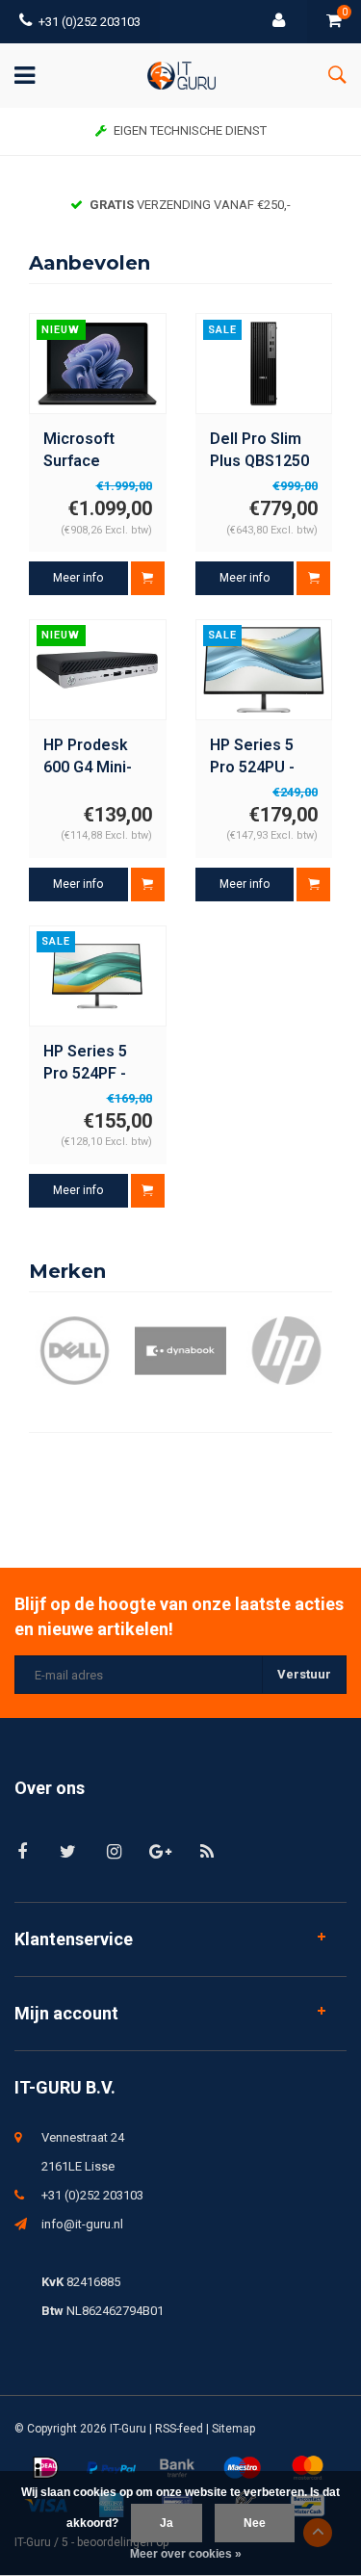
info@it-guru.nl (82, 2224)
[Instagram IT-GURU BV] (114, 1851)
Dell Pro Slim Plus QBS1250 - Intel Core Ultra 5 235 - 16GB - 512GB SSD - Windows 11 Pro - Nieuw (259, 451)
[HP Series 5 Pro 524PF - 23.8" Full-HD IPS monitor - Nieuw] (97, 976)
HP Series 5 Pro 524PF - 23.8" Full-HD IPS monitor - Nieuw (90, 1064)
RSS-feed (179, 2429)
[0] (334, 22)
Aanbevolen (90, 263)
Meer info (78, 578)
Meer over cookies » (186, 2554)
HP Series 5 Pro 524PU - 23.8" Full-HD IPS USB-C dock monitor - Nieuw (263, 757)
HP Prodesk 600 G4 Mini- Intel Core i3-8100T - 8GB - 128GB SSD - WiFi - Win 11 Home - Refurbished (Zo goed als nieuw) (91, 757)
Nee (255, 2523)
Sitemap (233, 2429)
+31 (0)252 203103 (90, 22)
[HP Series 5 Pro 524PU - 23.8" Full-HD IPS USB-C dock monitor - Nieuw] (264, 669)
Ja (167, 2523)
